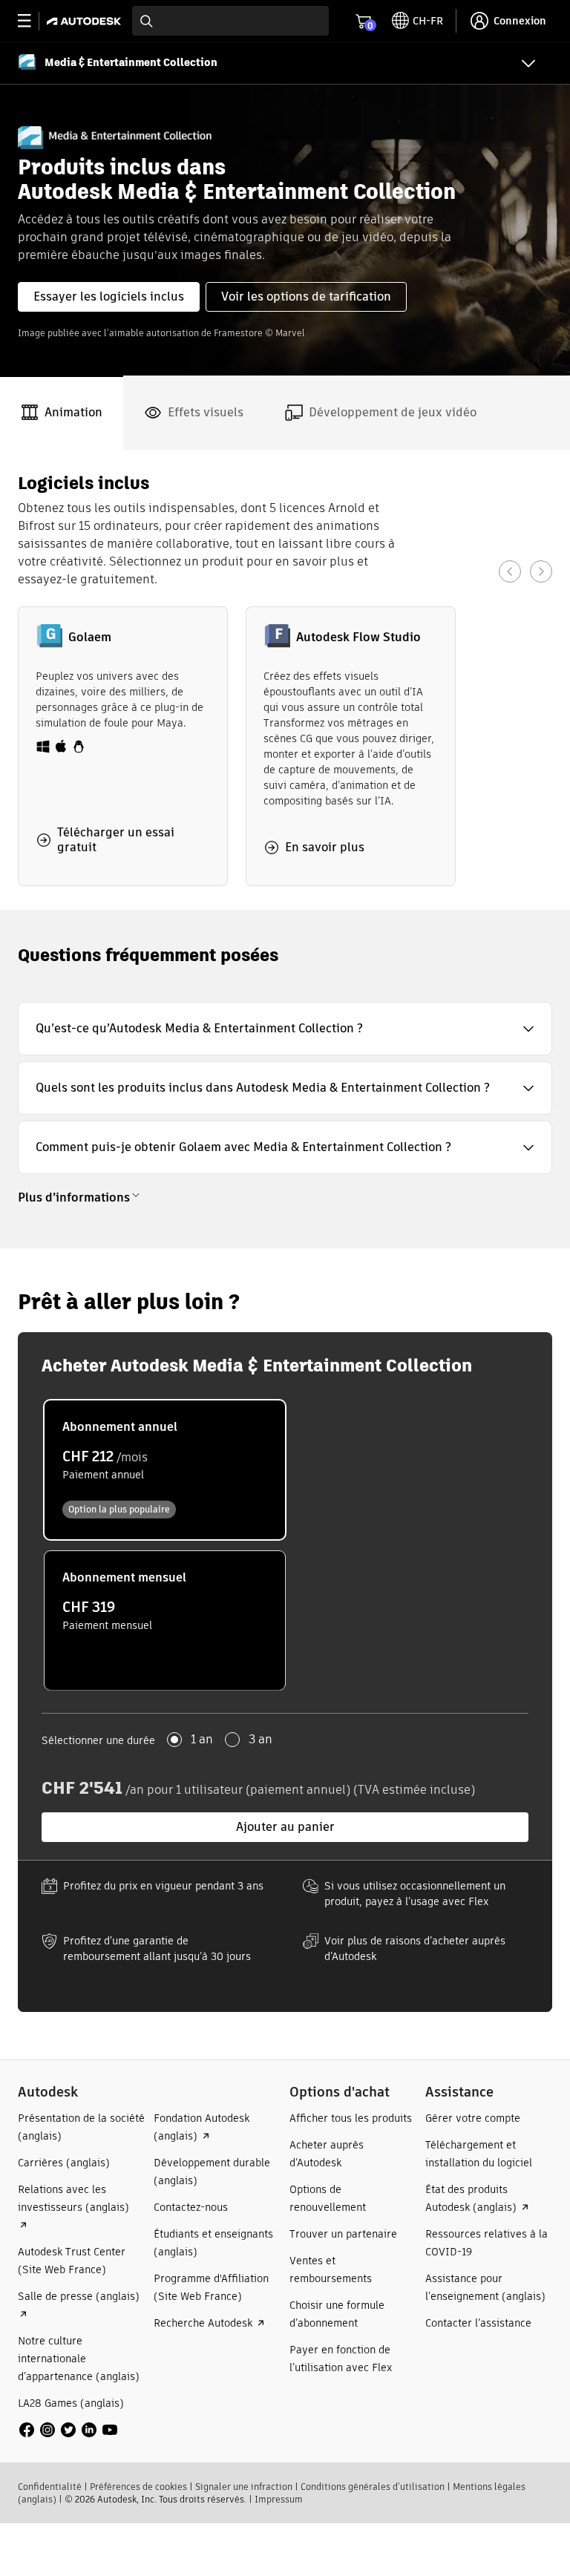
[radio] (165, 1470)
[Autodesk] (86, 21)
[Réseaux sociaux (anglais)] (68, 2429)
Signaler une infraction (244, 2487)
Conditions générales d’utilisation (373, 2487)
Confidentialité (50, 2487)
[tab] (62, 413)
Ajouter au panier (285, 1827)
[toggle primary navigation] (32, 21)
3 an (261, 1740)
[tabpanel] (285, 680)
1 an (202, 1740)
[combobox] (230, 21)
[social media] (68, 2430)
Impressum (279, 2499)
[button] (285, 1029)
